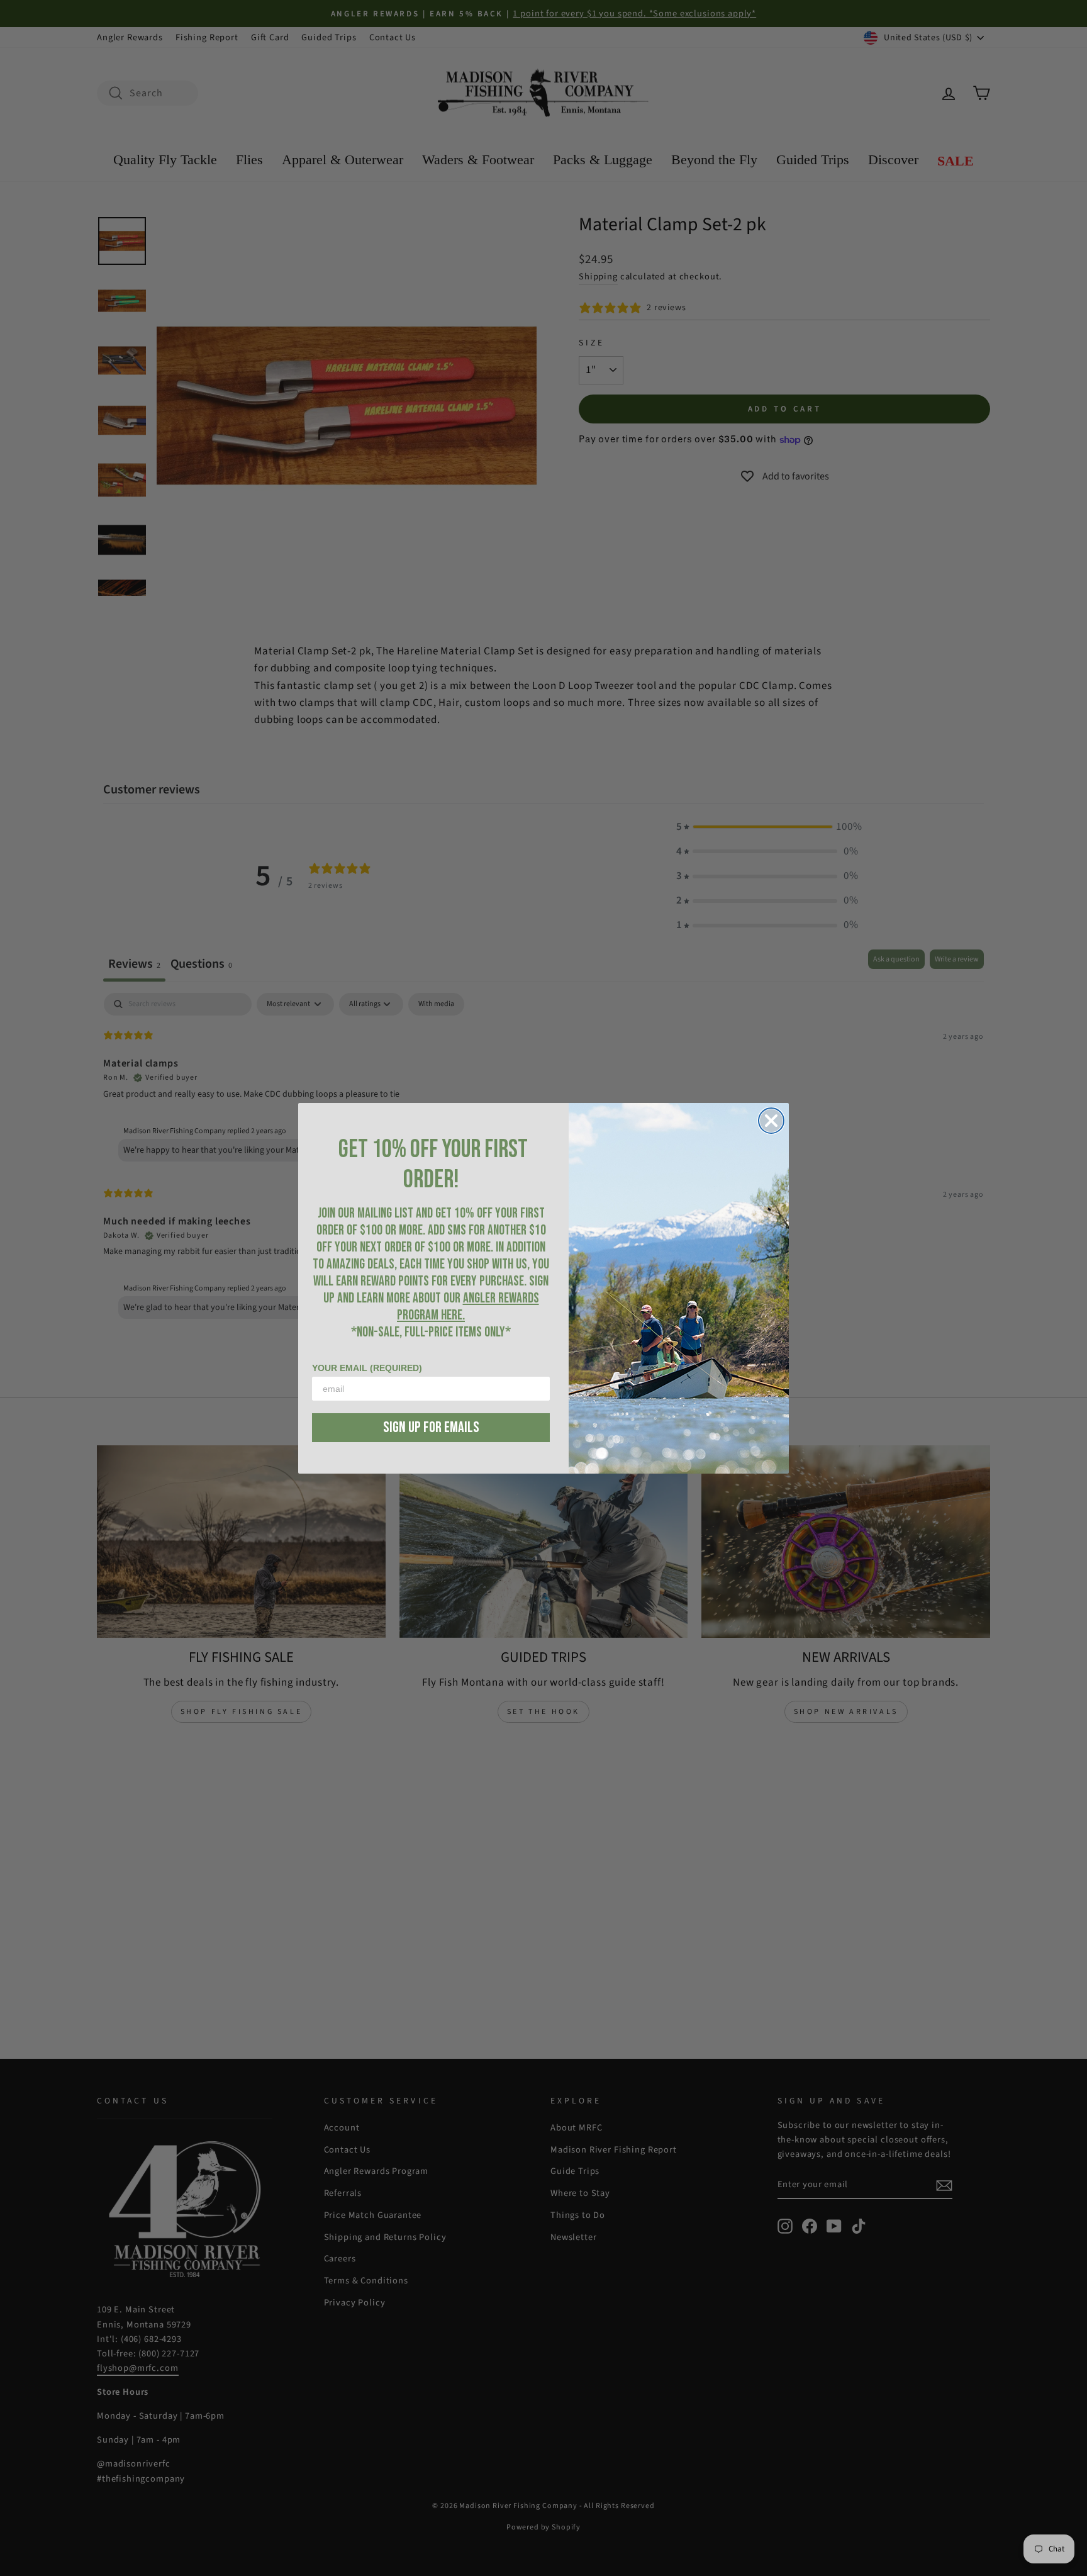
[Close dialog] (771, 1121)
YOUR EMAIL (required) (367, 1368)
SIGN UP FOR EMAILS (431, 1427)
